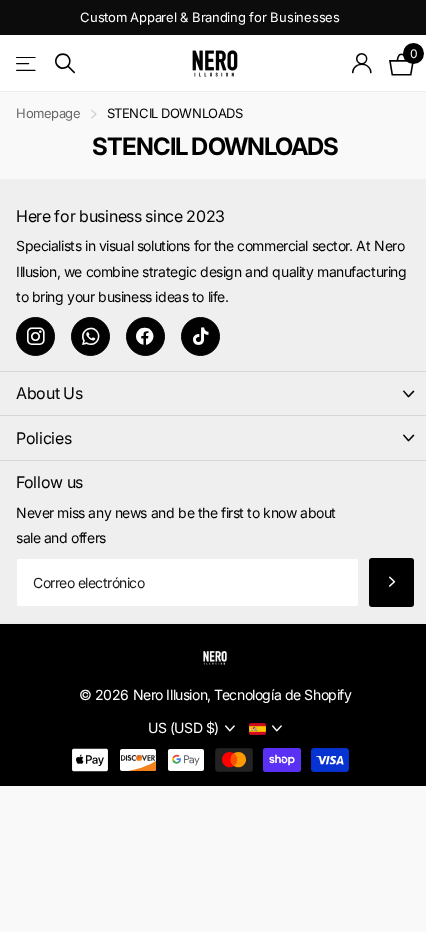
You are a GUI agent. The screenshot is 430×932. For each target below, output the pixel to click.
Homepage (48, 113)
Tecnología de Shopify (282, 694)
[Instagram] (35, 336)
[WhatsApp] (90, 336)
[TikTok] (200, 336)
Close (215, 393)
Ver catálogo (27, 63)
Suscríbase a (391, 582)
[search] (65, 63)
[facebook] (145, 336)
